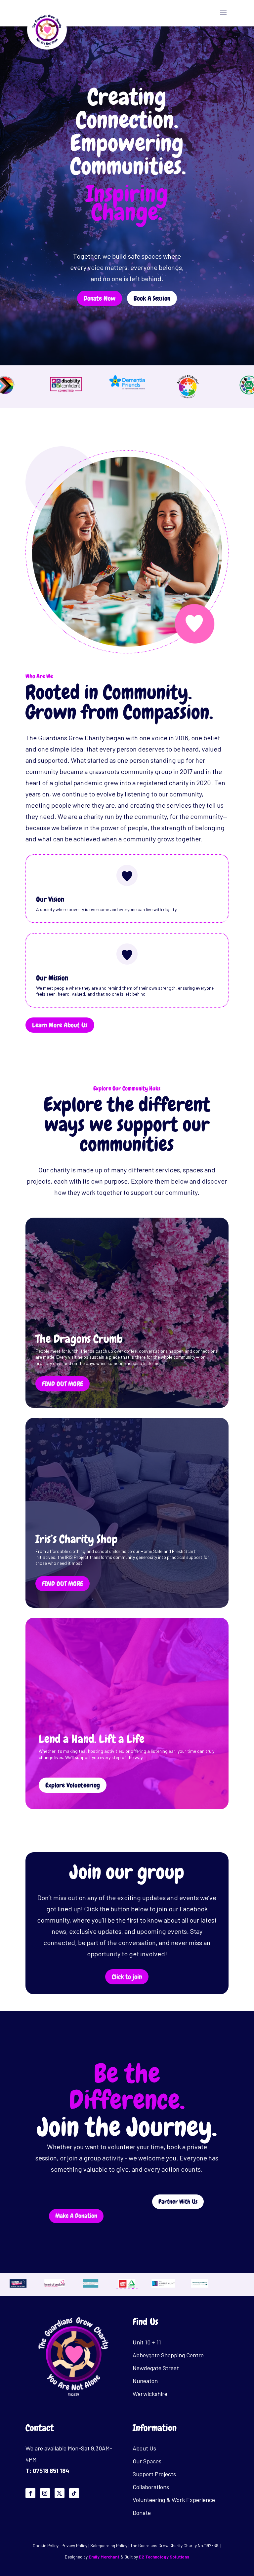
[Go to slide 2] (121, 2289)
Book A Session (152, 298)
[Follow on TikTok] (74, 2493)
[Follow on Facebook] (30, 2493)
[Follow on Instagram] (45, 2493)
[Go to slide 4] (129, 2289)
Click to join (127, 1977)
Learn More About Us (60, 1025)
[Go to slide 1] (117, 2289)
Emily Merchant (104, 2557)
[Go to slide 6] (137, 2289)
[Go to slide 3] (125, 2289)
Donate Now (100, 298)
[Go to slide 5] (133, 2289)
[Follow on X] (60, 2493)
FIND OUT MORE (63, 1384)
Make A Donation (76, 2216)
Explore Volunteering (73, 1785)
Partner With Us (178, 2202)
